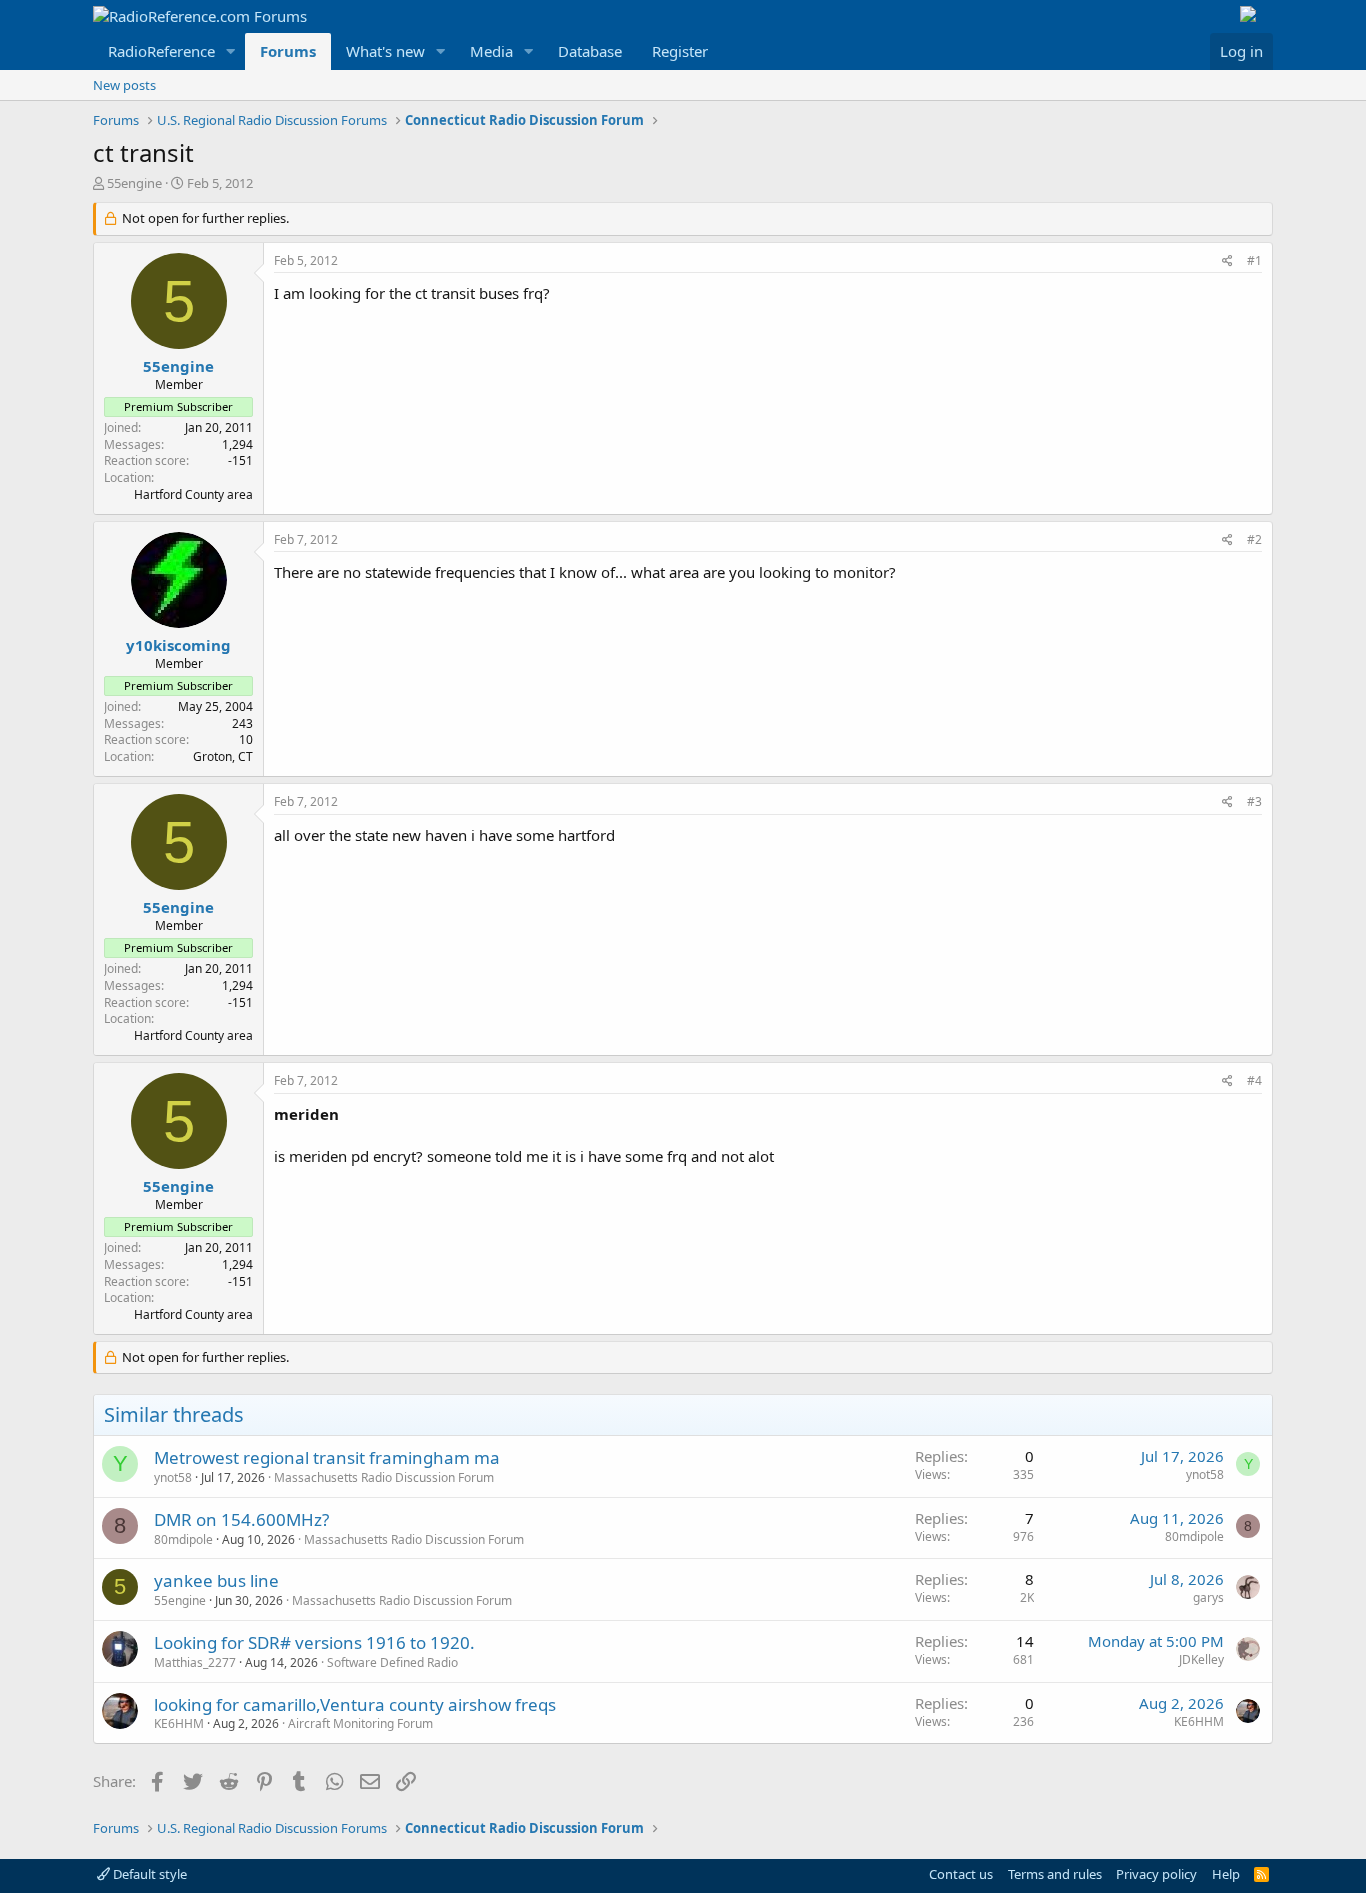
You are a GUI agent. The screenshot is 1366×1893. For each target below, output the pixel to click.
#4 (1254, 1080)
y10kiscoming (178, 645)
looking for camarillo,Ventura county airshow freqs (355, 1704)
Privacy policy (1156, 1874)
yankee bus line (216, 1580)
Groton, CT (223, 756)
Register (680, 51)
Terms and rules (1055, 1874)
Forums (288, 51)
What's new (385, 51)
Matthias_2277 (195, 1662)
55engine (134, 183)
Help (1226, 1874)
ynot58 (173, 1477)
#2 (1254, 539)
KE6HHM (179, 1723)
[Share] (1227, 261)
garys (1208, 1597)
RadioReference (161, 51)
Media (491, 51)
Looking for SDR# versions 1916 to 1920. (314, 1642)
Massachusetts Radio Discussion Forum (384, 1477)
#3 (1254, 801)
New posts (124, 85)
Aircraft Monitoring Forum (360, 1723)
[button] (231, 51)
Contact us (961, 1874)
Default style (148, 1874)
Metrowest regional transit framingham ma (327, 1457)
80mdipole (183, 1539)
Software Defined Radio (392, 1662)
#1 (1254, 260)
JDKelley (1201, 1659)
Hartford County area (193, 494)
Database (590, 51)
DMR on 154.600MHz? (241, 1519)
